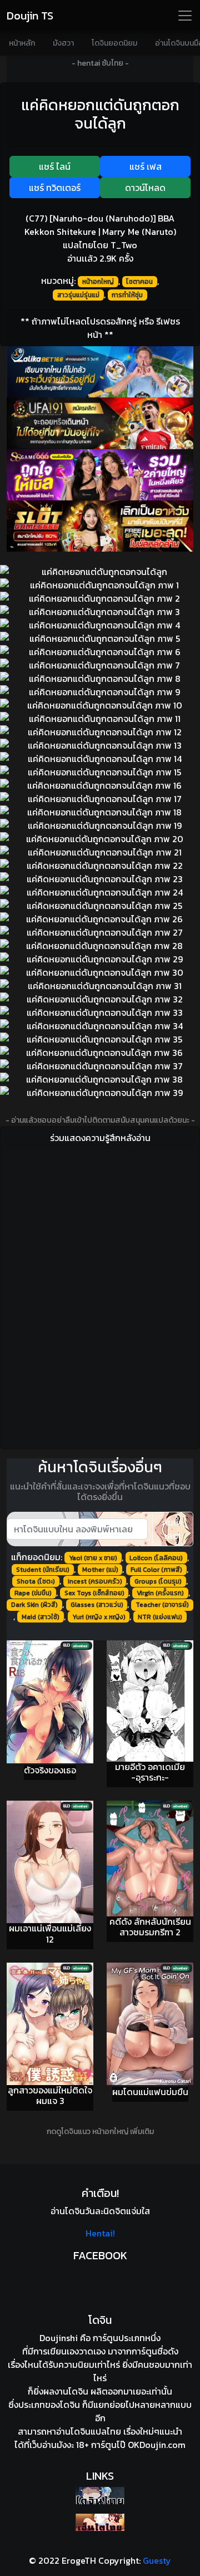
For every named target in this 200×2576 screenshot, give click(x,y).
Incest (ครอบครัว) (95, 1581)
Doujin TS (30, 16)
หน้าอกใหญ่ (98, 282)
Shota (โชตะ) (36, 1581)
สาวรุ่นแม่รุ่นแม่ (78, 295)
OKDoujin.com (157, 2445)
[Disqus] (100, 1297)
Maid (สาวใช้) (41, 1617)
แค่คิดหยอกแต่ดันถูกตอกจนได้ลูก (100, 114)
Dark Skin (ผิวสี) (34, 1605)
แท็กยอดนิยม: (37, 1557)
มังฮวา (63, 43)
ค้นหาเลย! (172, 1529)
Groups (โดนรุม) (158, 1581)
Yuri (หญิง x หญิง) (99, 1617)
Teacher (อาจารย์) (162, 1605)
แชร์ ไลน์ (55, 166)
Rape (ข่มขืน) (33, 1593)
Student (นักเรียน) (43, 1570)
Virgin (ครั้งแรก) (160, 1593)
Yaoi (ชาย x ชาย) (93, 1558)
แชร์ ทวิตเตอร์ (55, 188)
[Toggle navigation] (185, 16)
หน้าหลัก (22, 43)
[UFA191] (100, 423)
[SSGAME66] (100, 475)
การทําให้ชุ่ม (127, 295)
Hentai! (100, 2233)
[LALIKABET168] (100, 372)
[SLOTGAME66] (100, 526)
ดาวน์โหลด (145, 188)
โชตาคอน (139, 282)
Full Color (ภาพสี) (156, 1570)
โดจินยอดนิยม (114, 43)
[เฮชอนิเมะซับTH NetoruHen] (100, 2522)
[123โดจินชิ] (100, 2496)
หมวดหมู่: (58, 281)
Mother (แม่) (100, 1570)
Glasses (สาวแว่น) (97, 1605)
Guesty (157, 2560)
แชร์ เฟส (146, 166)
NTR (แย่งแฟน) (160, 1617)
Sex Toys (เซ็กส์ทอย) (94, 1593)
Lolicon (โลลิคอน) (156, 1558)
